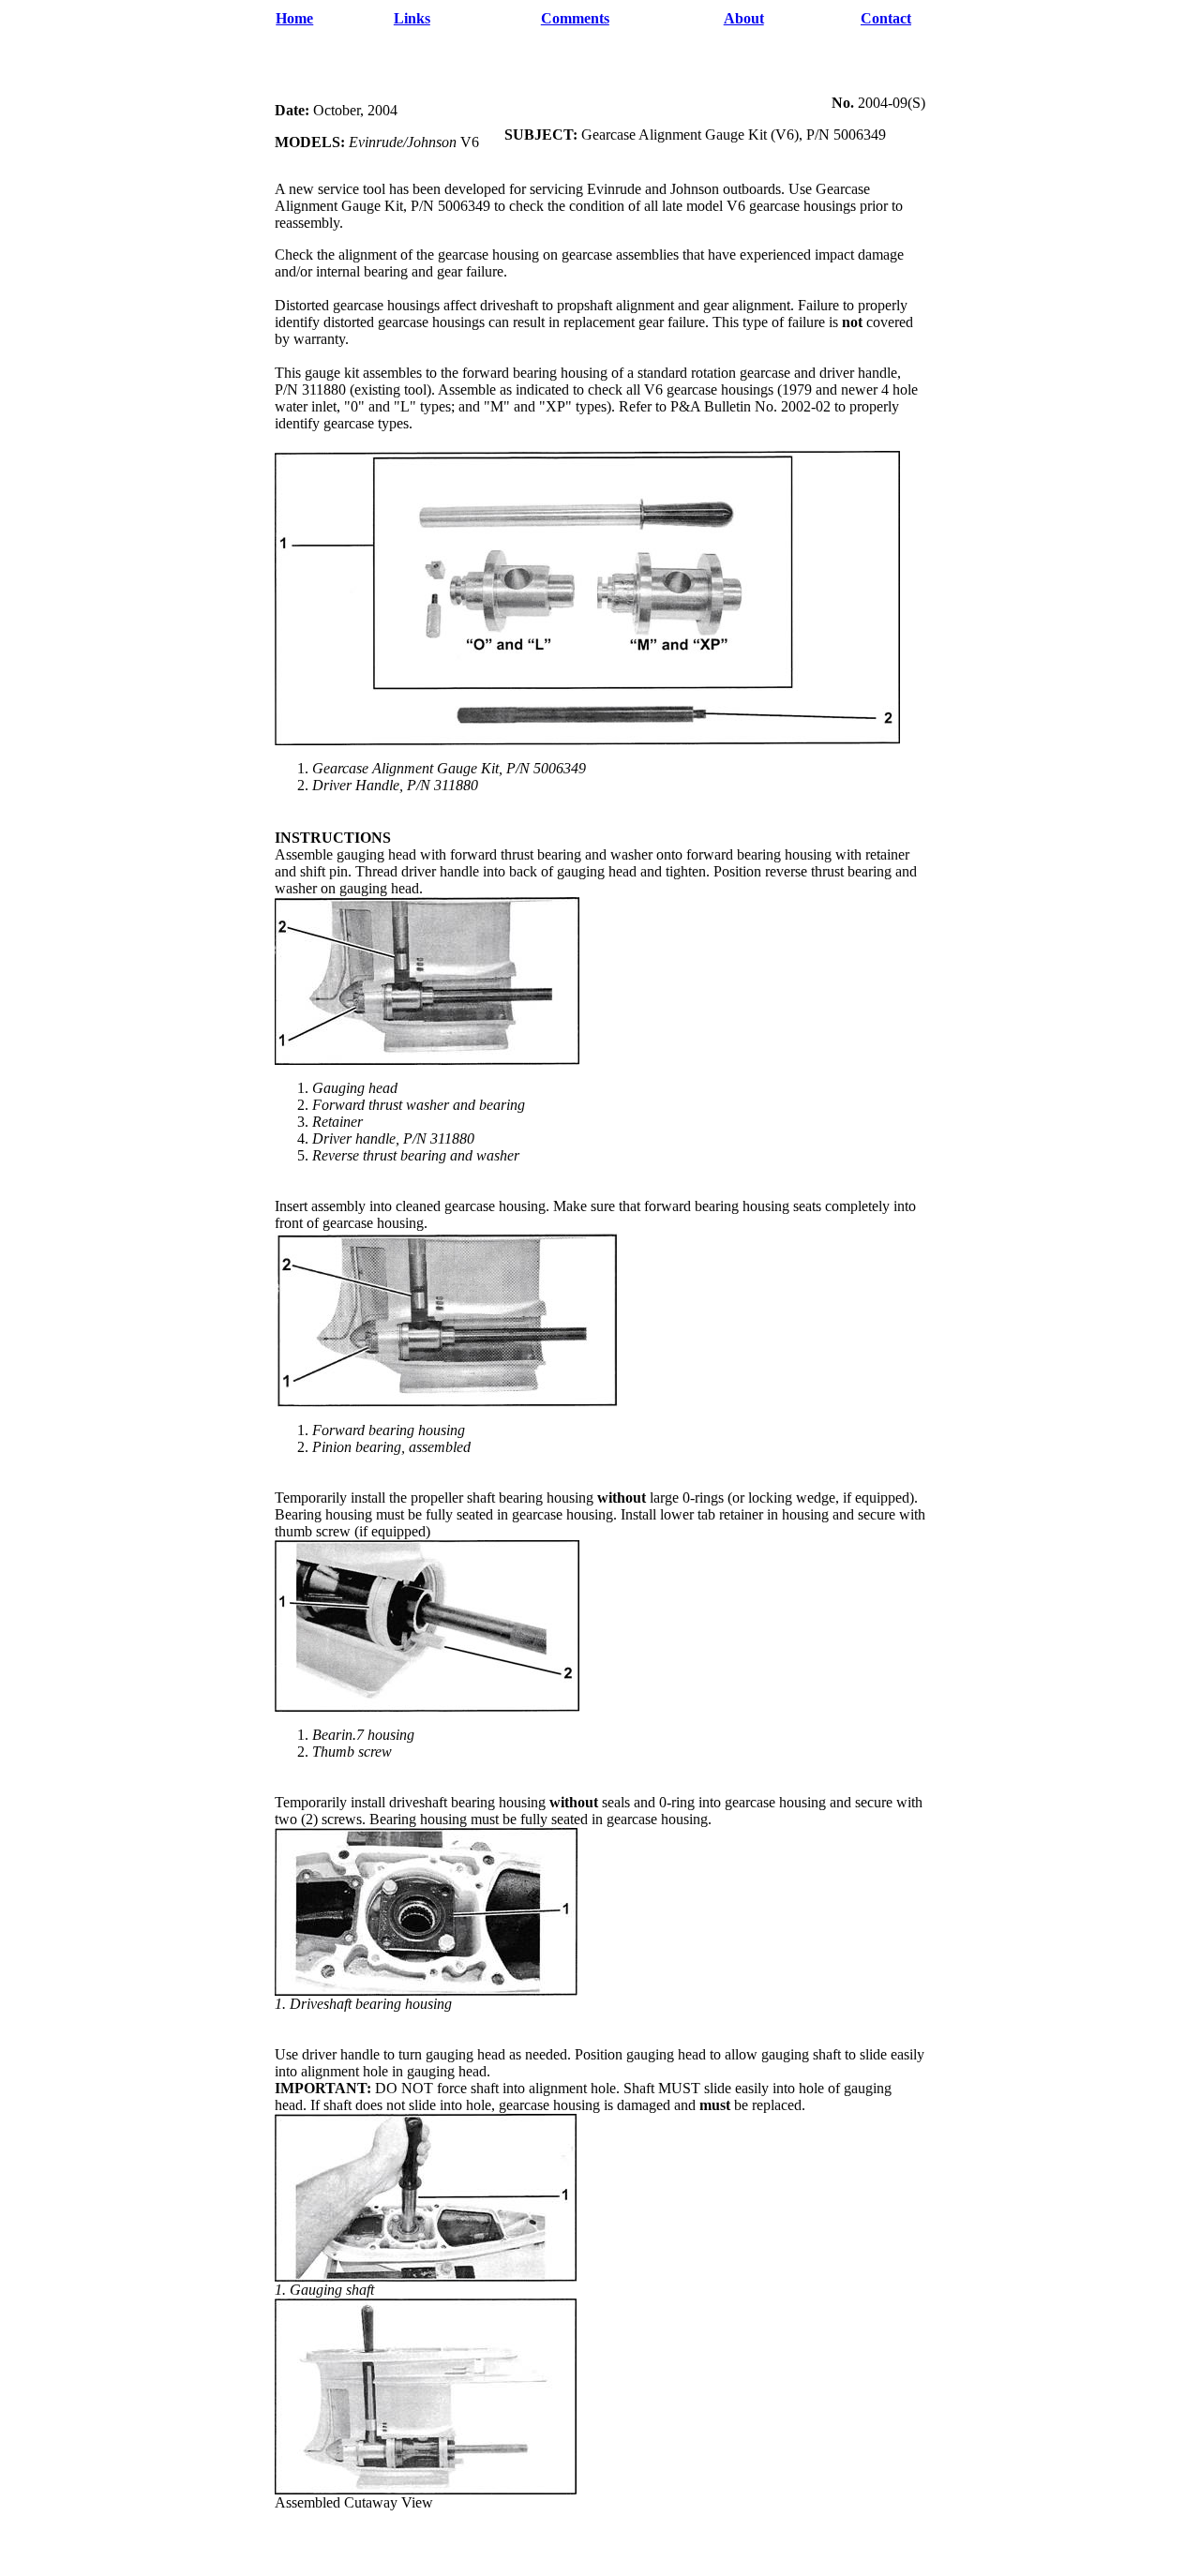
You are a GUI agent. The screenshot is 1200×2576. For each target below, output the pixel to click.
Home (294, 18)
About (744, 18)
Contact (886, 18)
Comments (575, 18)
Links (412, 18)
